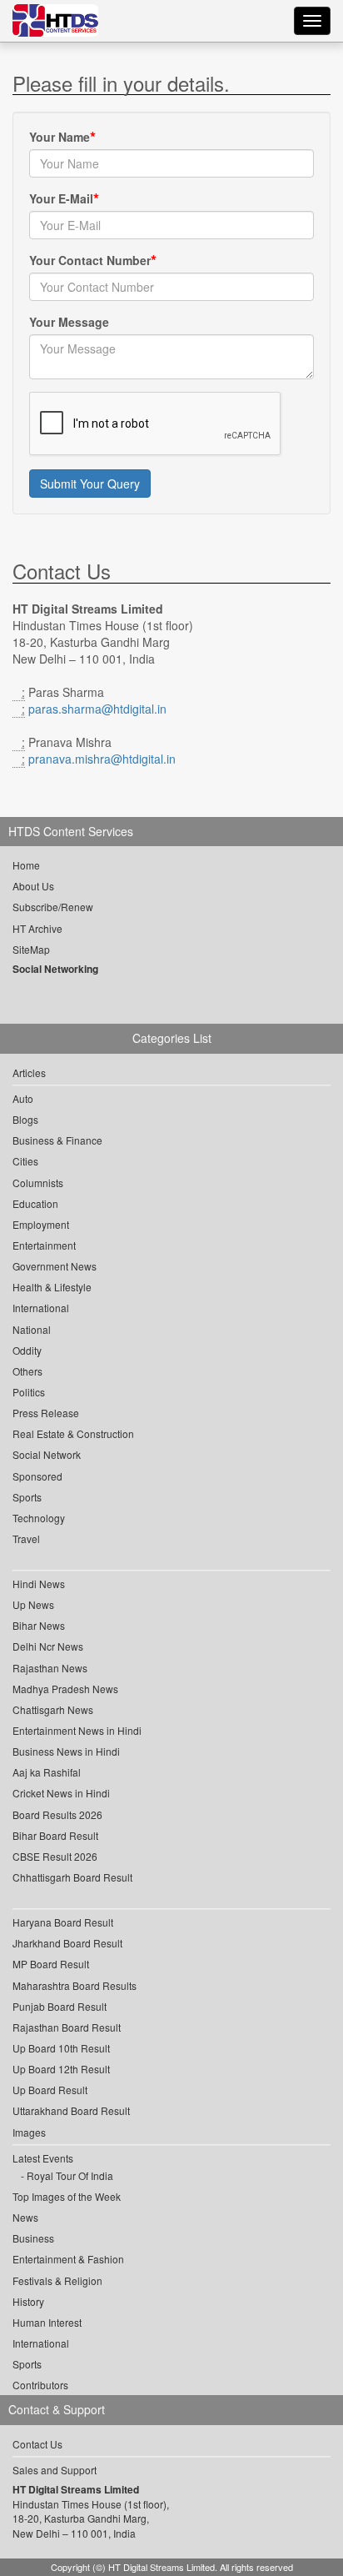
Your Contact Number (90, 260)
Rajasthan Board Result (67, 2027)
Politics (29, 1392)
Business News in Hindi (66, 1751)
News (25, 2217)
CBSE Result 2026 (55, 1856)
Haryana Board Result (63, 1922)
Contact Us (37, 2444)
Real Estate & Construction (73, 1433)
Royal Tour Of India (70, 2175)
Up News (33, 1604)
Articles (29, 1072)
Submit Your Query (90, 484)
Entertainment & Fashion (68, 2259)
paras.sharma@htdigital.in (97, 709)
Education (35, 1203)
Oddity (27, 1350)
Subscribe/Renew (53, 907)
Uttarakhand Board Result (71, 2110)
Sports (27, 1497)
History (28, 2301)
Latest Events (43, 2158)
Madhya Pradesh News (65, 1689)
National (32, 1329)
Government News (55, 1266)
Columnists (38, 1183)
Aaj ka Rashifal (47, 1772)
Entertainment (44, 1245)
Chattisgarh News (53, 1709)
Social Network (47, 1454)
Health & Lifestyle (52, 1287)
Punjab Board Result (60, 2006)
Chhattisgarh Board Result (72, 1877)
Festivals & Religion (57, 2280)
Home (26, 865)
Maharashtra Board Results (75, 1985)
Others (27, 1371)
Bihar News (39, 1625)
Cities (25, 1161)
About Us (33, 886)
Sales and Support (55, 2470)
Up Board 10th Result (61, 2048)
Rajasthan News (50, 1668)
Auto (23, 1098)
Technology (39, 1518)
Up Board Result (50, 2090)
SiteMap (31, 949)
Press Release (46, 1413)
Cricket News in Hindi (61, 1793)
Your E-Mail (61, 198)
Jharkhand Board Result (67, 1943)
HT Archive (37, 928)
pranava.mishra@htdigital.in (102, 759)
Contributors (40, 2385)
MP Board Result (51, 1964)
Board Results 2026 (57, 1814)
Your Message (69, 322)
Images (29, 2132)
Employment (41, 1224)
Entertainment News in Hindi (77, 1730)
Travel (26, 1539)
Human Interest (47, 2322)
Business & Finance (57, 1140)
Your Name (60, 137)
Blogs (25, 1119)
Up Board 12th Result (61, 2069)
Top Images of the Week (67, 2196)
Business (33, 2238)
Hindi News (39, 1584)
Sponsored (37, 1476)
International (41, 1308)
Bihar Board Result (55, 1835)
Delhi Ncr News (48, 1646)
